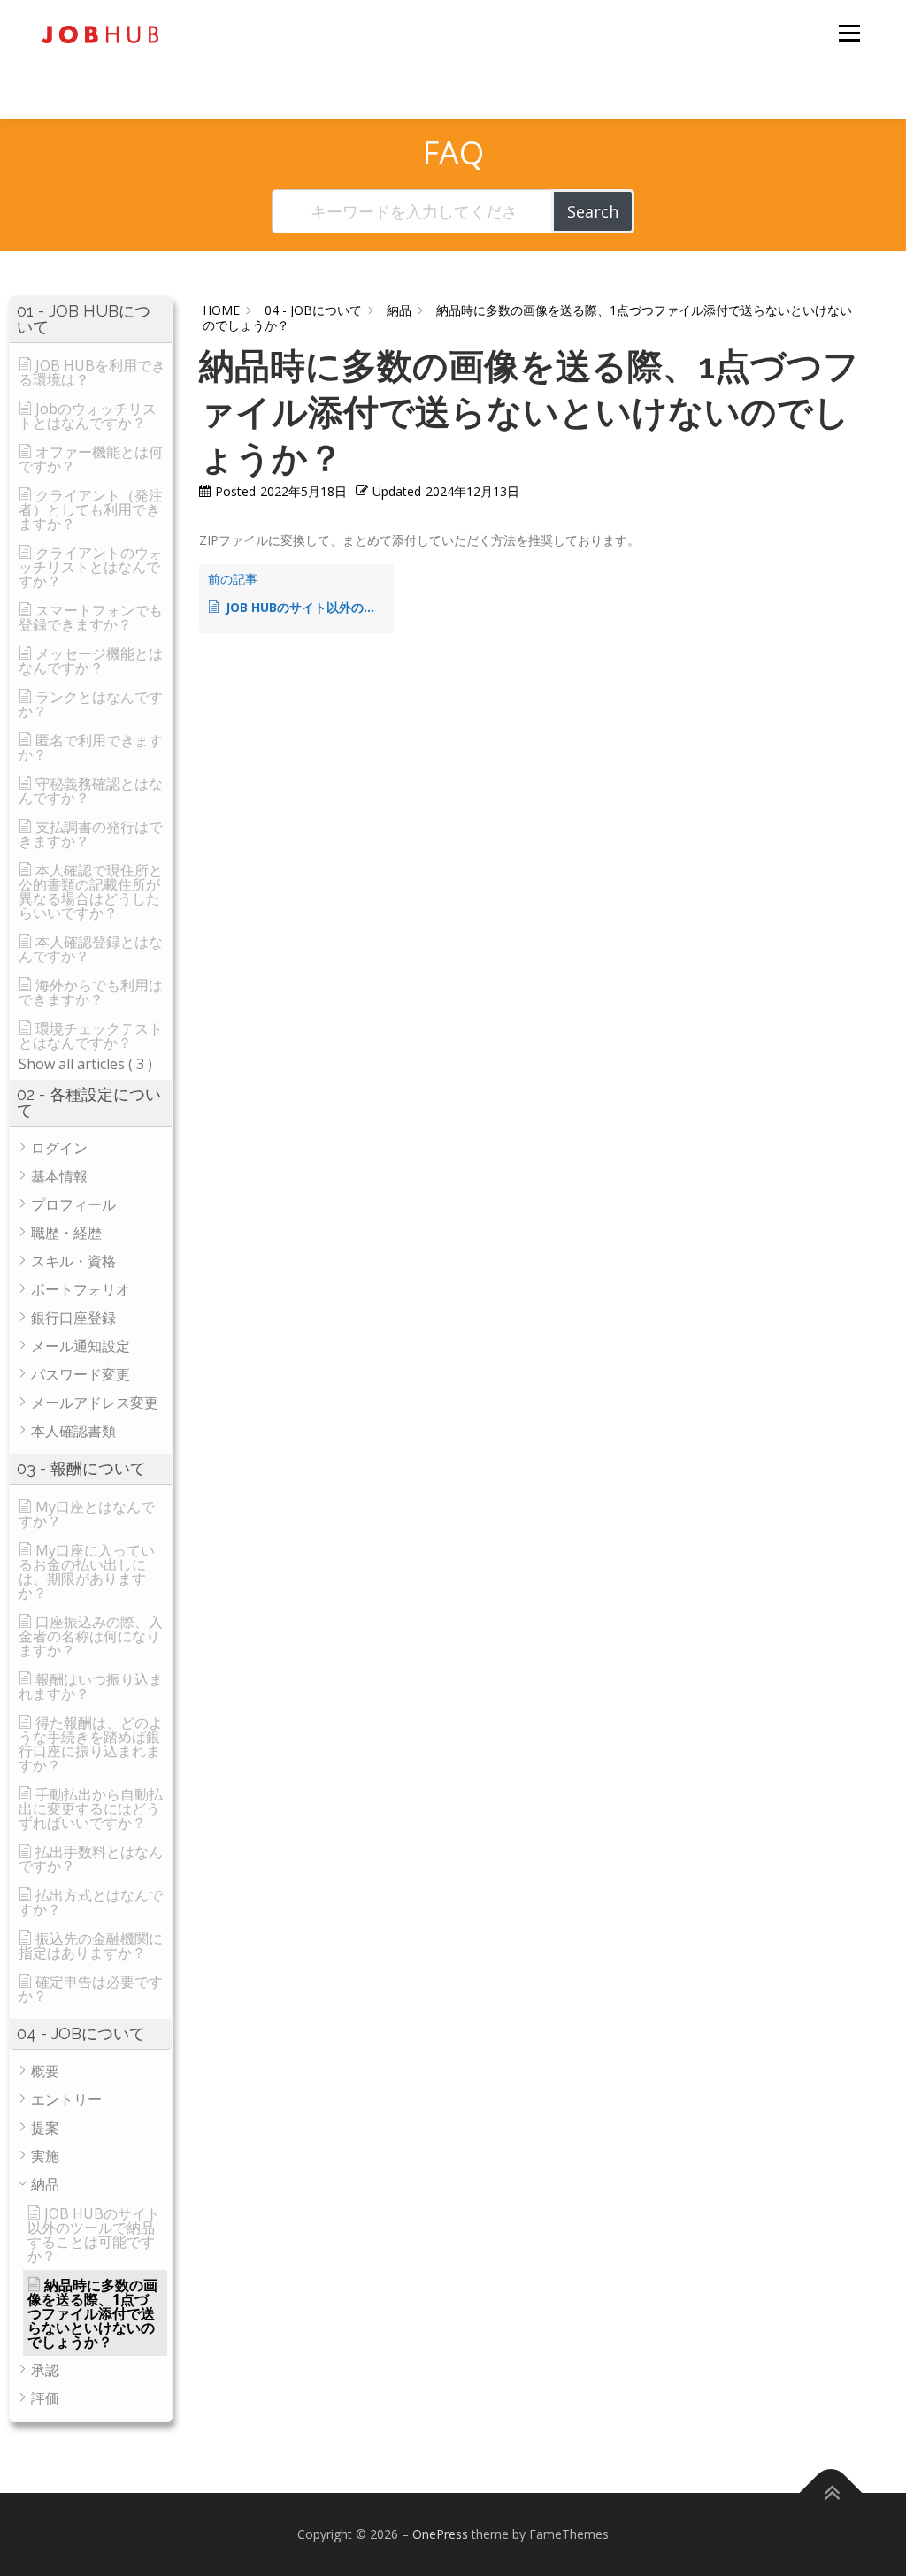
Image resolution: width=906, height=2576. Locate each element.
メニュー (849, 33)
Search (593, 211)
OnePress (440, 2534)
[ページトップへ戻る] (831, 2493)
